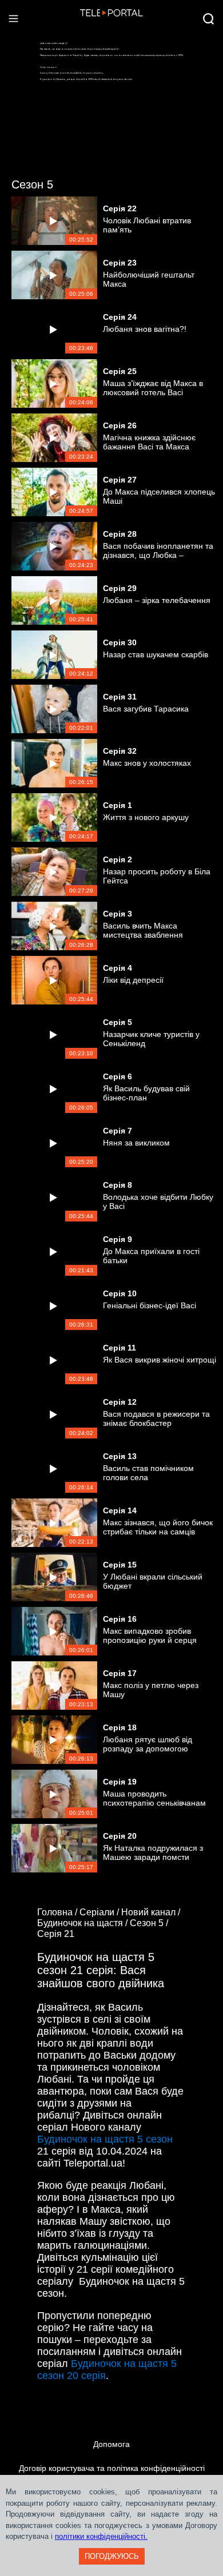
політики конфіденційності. (101, 2536)
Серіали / (100, 1912)
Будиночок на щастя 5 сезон (105, 2139)
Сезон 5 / (150, 1923)
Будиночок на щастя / (83, 1923)
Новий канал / (152, 1912)
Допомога (111, 2444)
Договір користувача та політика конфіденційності (112, 2468)
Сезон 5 (32, 184)
